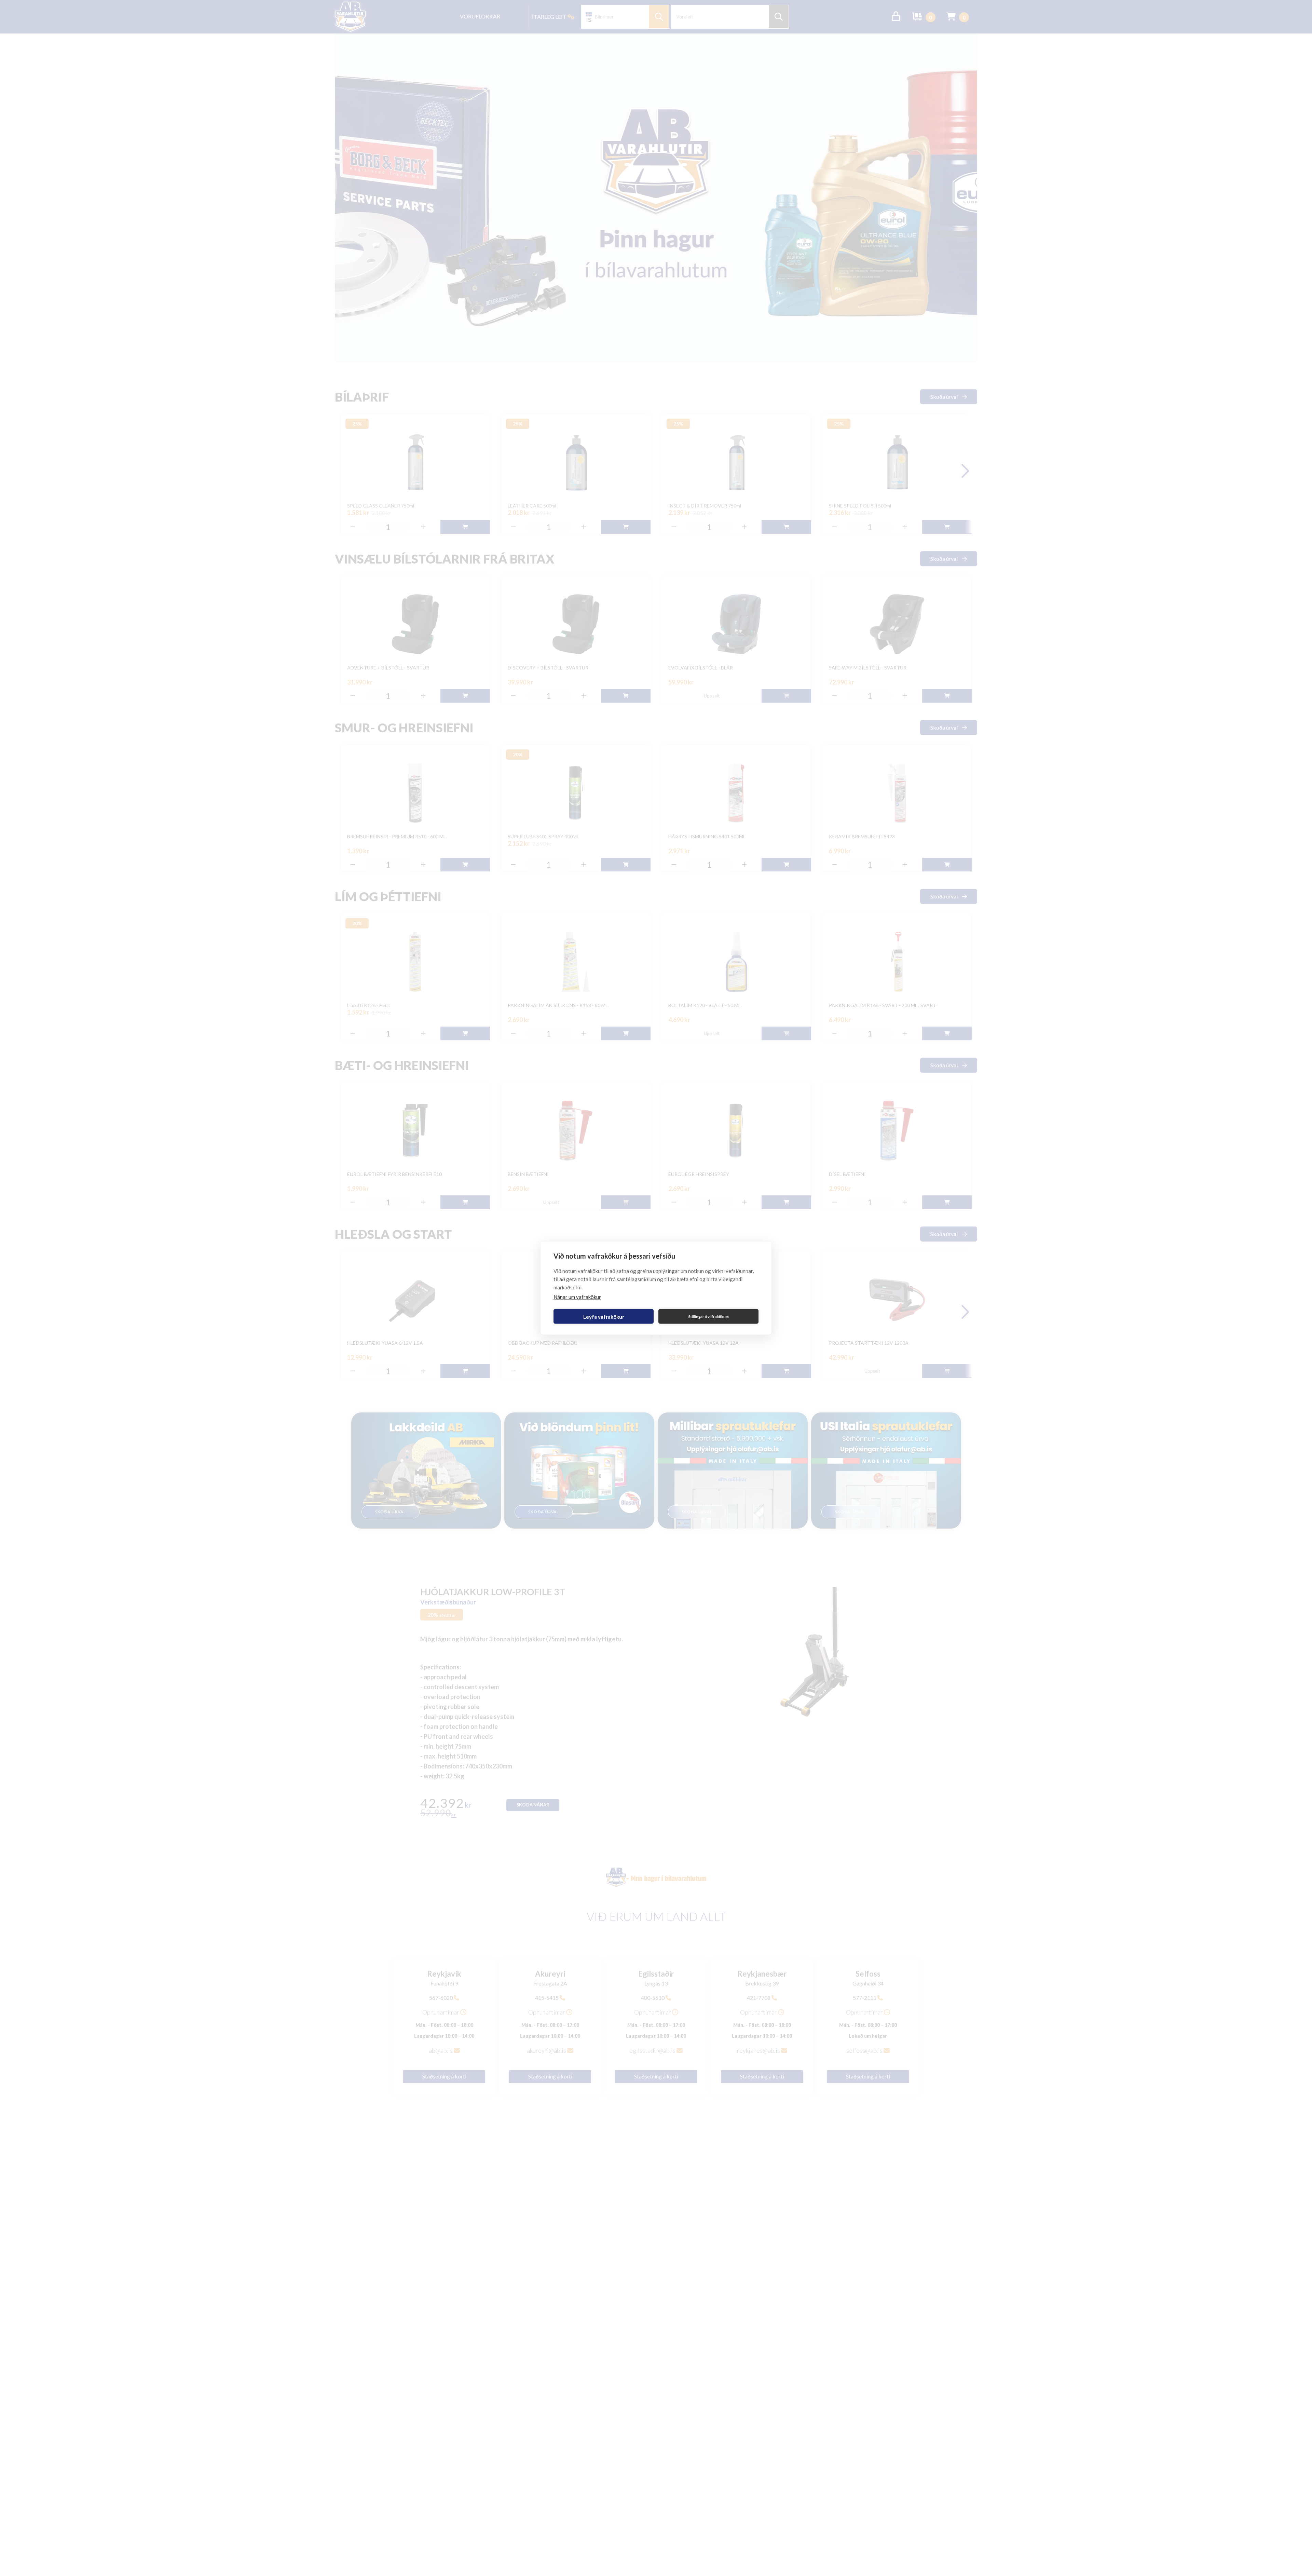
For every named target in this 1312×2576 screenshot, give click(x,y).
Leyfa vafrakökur (604, 1316)
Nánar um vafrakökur (577, 1297)
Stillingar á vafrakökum (709, 1316)
